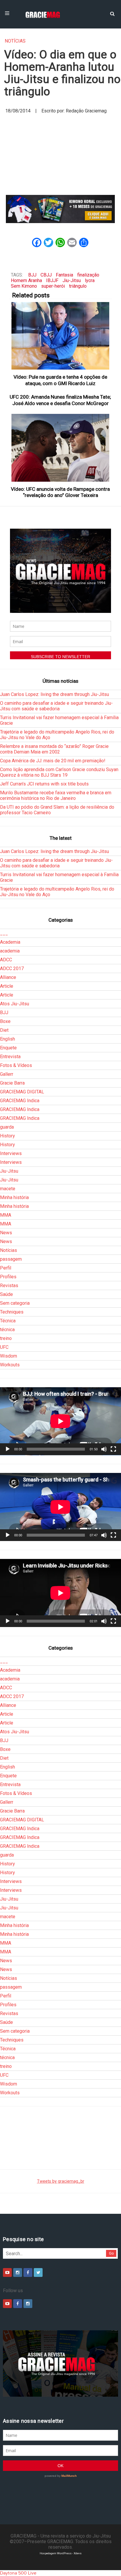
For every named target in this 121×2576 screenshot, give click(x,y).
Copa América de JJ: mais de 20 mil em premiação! (53, 761)
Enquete (8, 1048)
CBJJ (46, 275)
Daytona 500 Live (18, 2573)
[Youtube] (7, 2272)
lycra (90, 280)
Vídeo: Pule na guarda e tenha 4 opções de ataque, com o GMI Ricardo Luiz (60, 380)
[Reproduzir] (8, 1449)
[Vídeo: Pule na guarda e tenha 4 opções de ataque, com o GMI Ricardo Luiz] (61, 336)
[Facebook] (28, 2272)
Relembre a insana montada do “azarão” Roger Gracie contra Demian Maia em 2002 (54, 749)
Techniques (12, 1312)
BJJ (32, 275)
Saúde (6, 1294)
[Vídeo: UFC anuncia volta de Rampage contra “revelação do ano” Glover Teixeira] (61, 448)
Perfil (6, 1268)
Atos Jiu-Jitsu (15, 1004)
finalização (88, 275)
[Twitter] (38, 2272)
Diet (4, 1030)
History (7, 1136)
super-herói (53, 286)
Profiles (8, 1277)
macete (8, 1189)
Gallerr (7, 1074)
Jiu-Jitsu (72, 280)
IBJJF (52, 280)
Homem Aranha (26, 280)
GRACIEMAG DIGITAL (22, 1092)
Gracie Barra (12, 1083)
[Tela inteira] (113, 1449)
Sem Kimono (24, 286)
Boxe (5, 1021)
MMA (6, 1215)
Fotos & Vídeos (16, 1065)
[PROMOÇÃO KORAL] (60, 209)
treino (6, 1338)
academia (10, 951)
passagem (11, 1259)
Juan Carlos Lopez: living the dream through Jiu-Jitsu (54, 694)
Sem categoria (15, 1303)
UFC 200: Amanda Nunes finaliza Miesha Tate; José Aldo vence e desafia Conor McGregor (60, 400)
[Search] (112, 13)
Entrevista (10, 1057)
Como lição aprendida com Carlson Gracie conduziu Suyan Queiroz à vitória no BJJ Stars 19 (59, 772)
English (7, 1039)
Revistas (9, 1286)
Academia (10, 942)
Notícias (15, 41)
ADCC (6, 960)
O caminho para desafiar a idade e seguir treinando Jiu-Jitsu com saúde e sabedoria (56, 706)
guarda (7, 1127)
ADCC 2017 (12, 968)
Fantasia (64, 275)
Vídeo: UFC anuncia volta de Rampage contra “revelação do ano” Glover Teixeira (60, 492)
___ (4, 933)
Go (111, 2253)
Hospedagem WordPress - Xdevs (61, 2553)
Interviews (11, 1153)
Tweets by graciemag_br (61, 2181)
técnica (7, 1330)
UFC (4, 1347)
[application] (60, 1421)
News (6, 1233)
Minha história (14, 1197)
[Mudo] (104, 1449)
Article (7, 986)
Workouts (10, 1365)
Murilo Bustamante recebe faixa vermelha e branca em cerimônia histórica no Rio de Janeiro (56, 795)
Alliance (8, 977)
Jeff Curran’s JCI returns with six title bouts (44, 784)
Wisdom (9, 1356)
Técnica (8, 1321)
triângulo (78, 286)
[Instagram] (18, 2272)
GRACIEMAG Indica (20, 1101)
